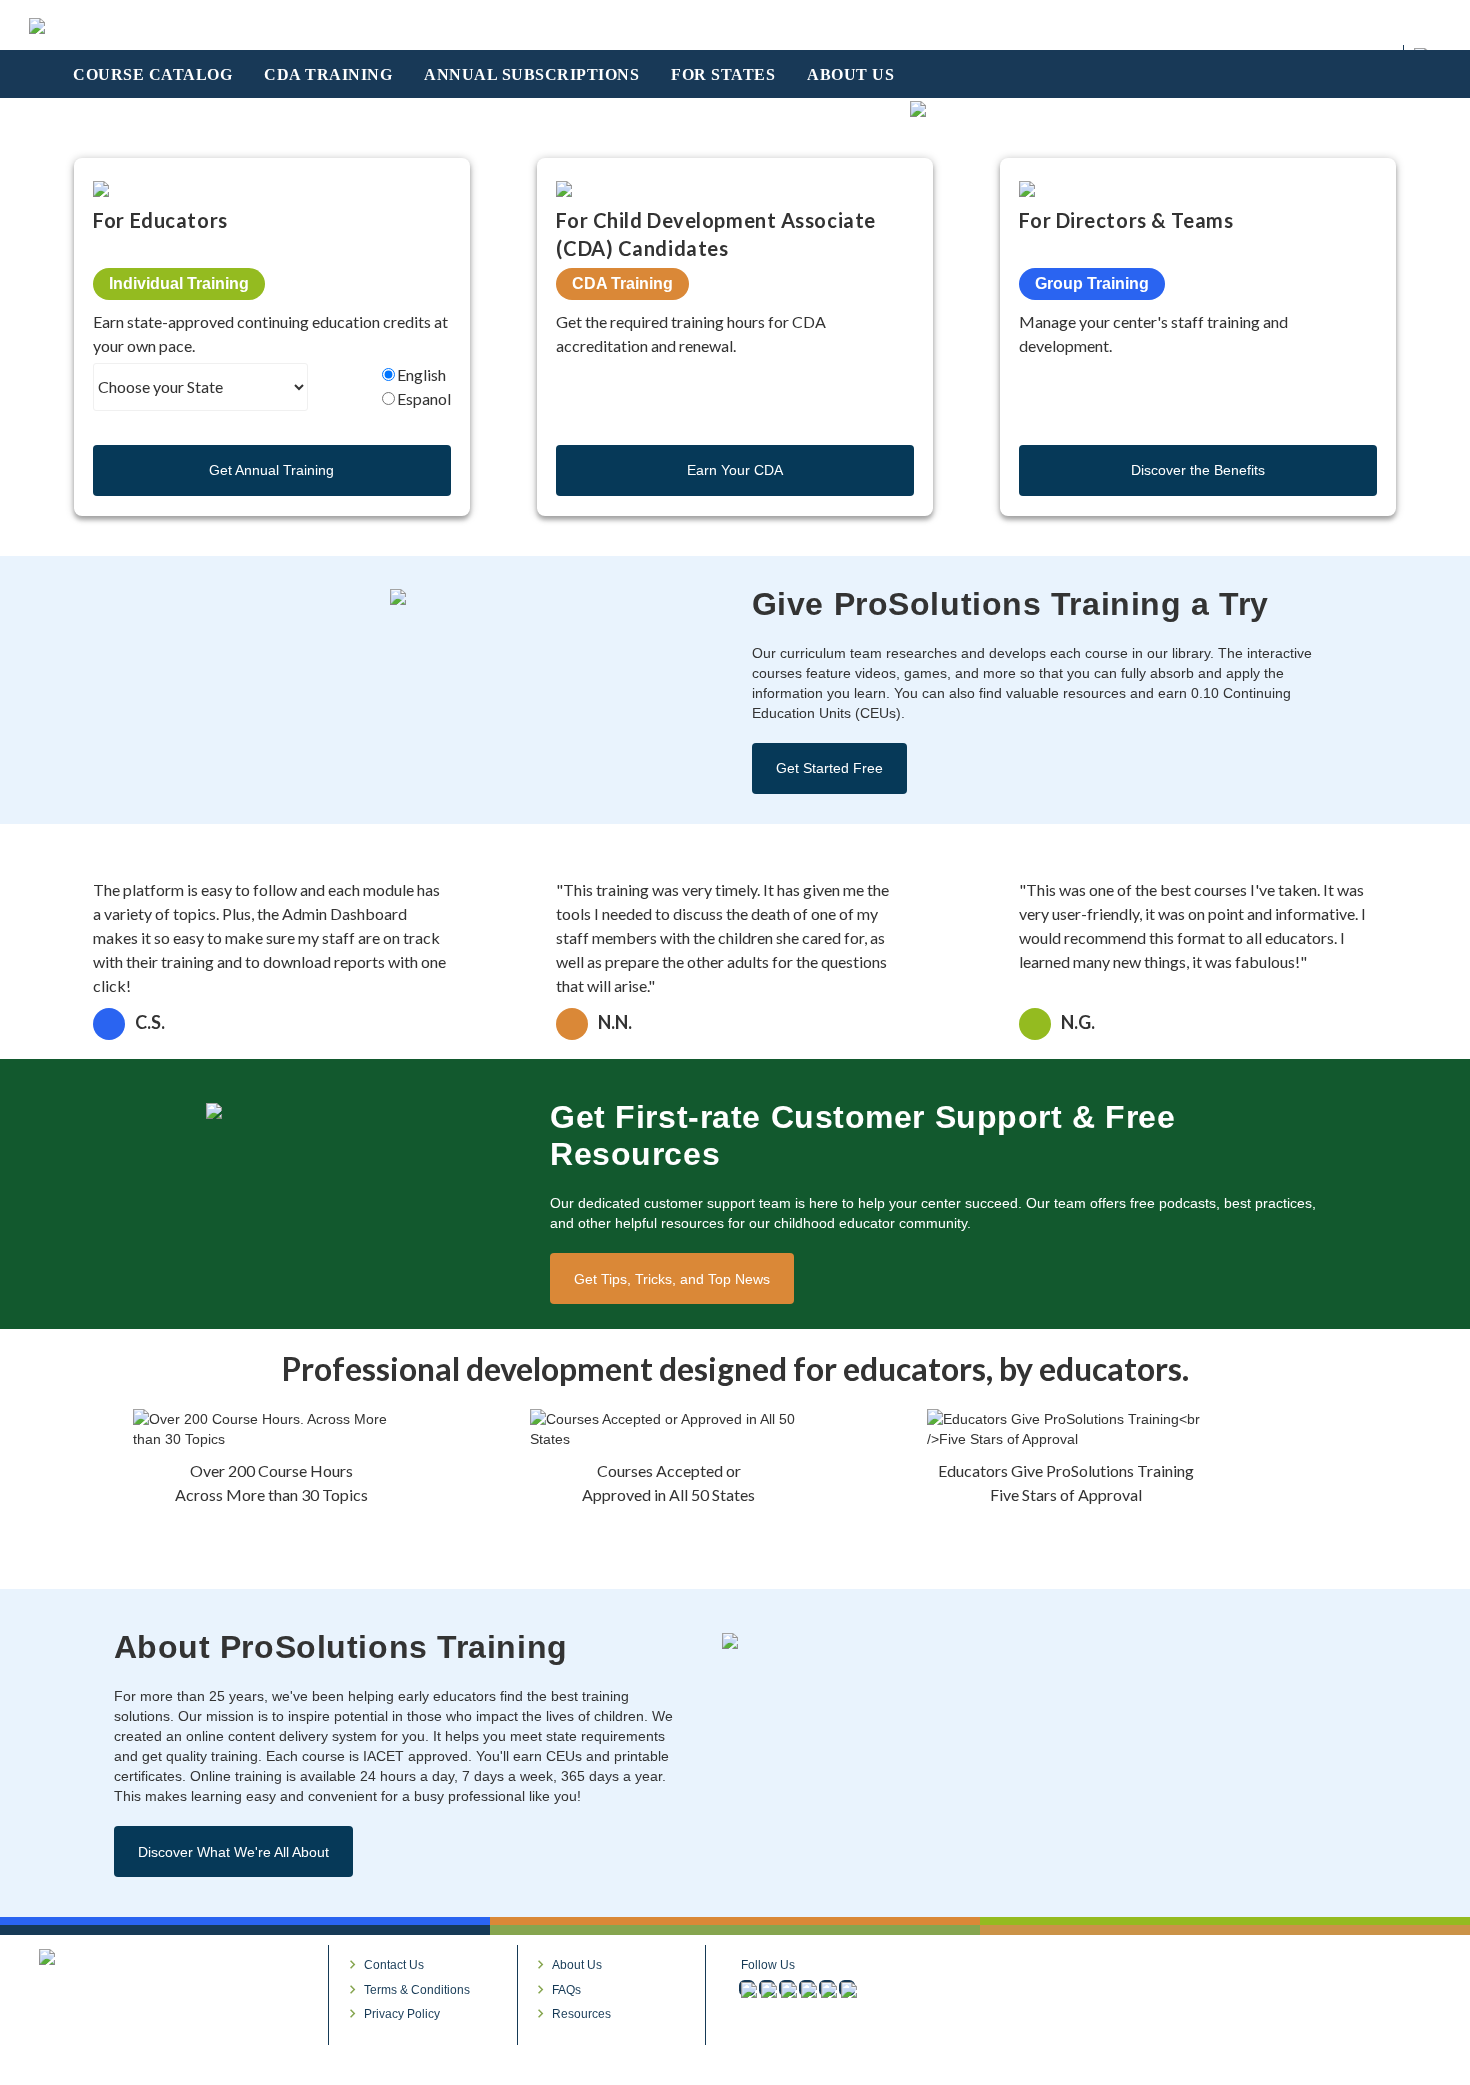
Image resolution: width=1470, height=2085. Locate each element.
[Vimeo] (807, 1988)
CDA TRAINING (328, 74)
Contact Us (394, 1965)
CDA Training (622, 283)
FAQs (566, 1990)
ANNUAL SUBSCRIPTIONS (531, 74)
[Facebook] (747, 1988)
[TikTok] (847, 1988)
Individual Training (179, 283)
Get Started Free (829, 768)
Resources (581, 2014)
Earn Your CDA (735, 470)
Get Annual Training (271, 470)
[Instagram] (767, 1988)
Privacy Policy (402, 2014)
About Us (577, 1965)
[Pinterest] (827, 1988)
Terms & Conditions (417, 1990)
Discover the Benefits (1198, 470)
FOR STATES (723, 74)
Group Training (1092, 283)
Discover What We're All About (233, 1852)
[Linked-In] (787, 1988)
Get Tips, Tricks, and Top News (672, 1279)
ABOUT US (850, 74)
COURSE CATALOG (152, 74)
